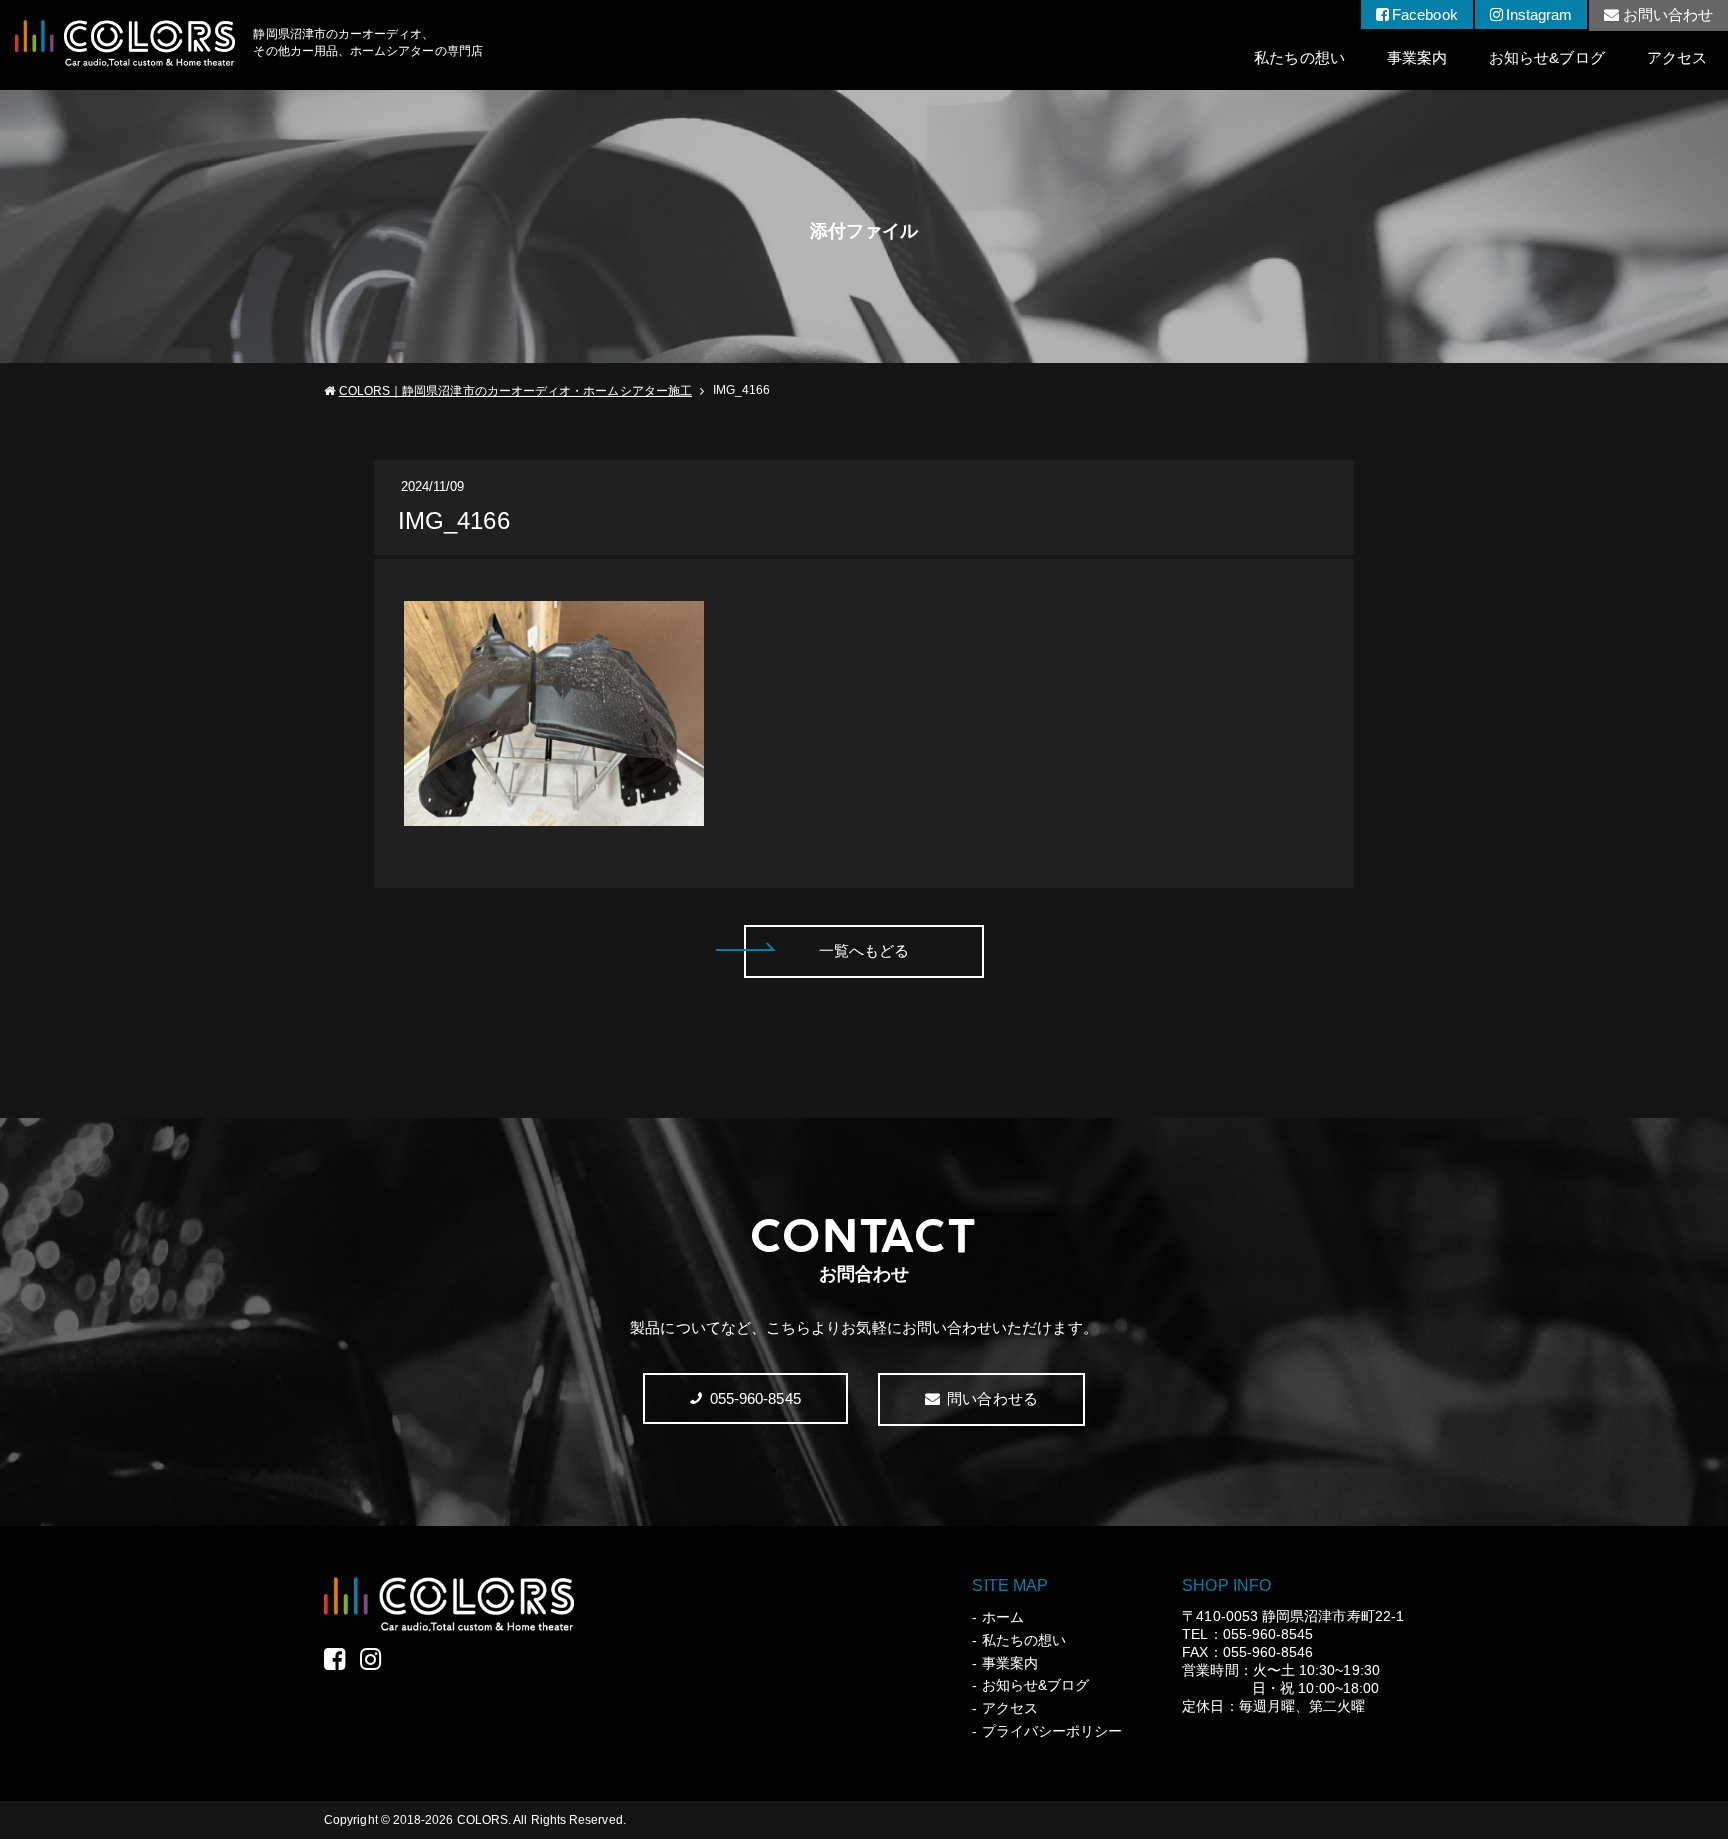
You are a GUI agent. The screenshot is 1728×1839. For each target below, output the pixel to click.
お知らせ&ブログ (1547, 57)
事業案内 (1417, 57)
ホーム (1002, 1617)
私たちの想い (1299, 57)
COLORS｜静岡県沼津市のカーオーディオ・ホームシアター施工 (515, 391)
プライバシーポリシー (1052, 1731)
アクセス (1677, 57)
